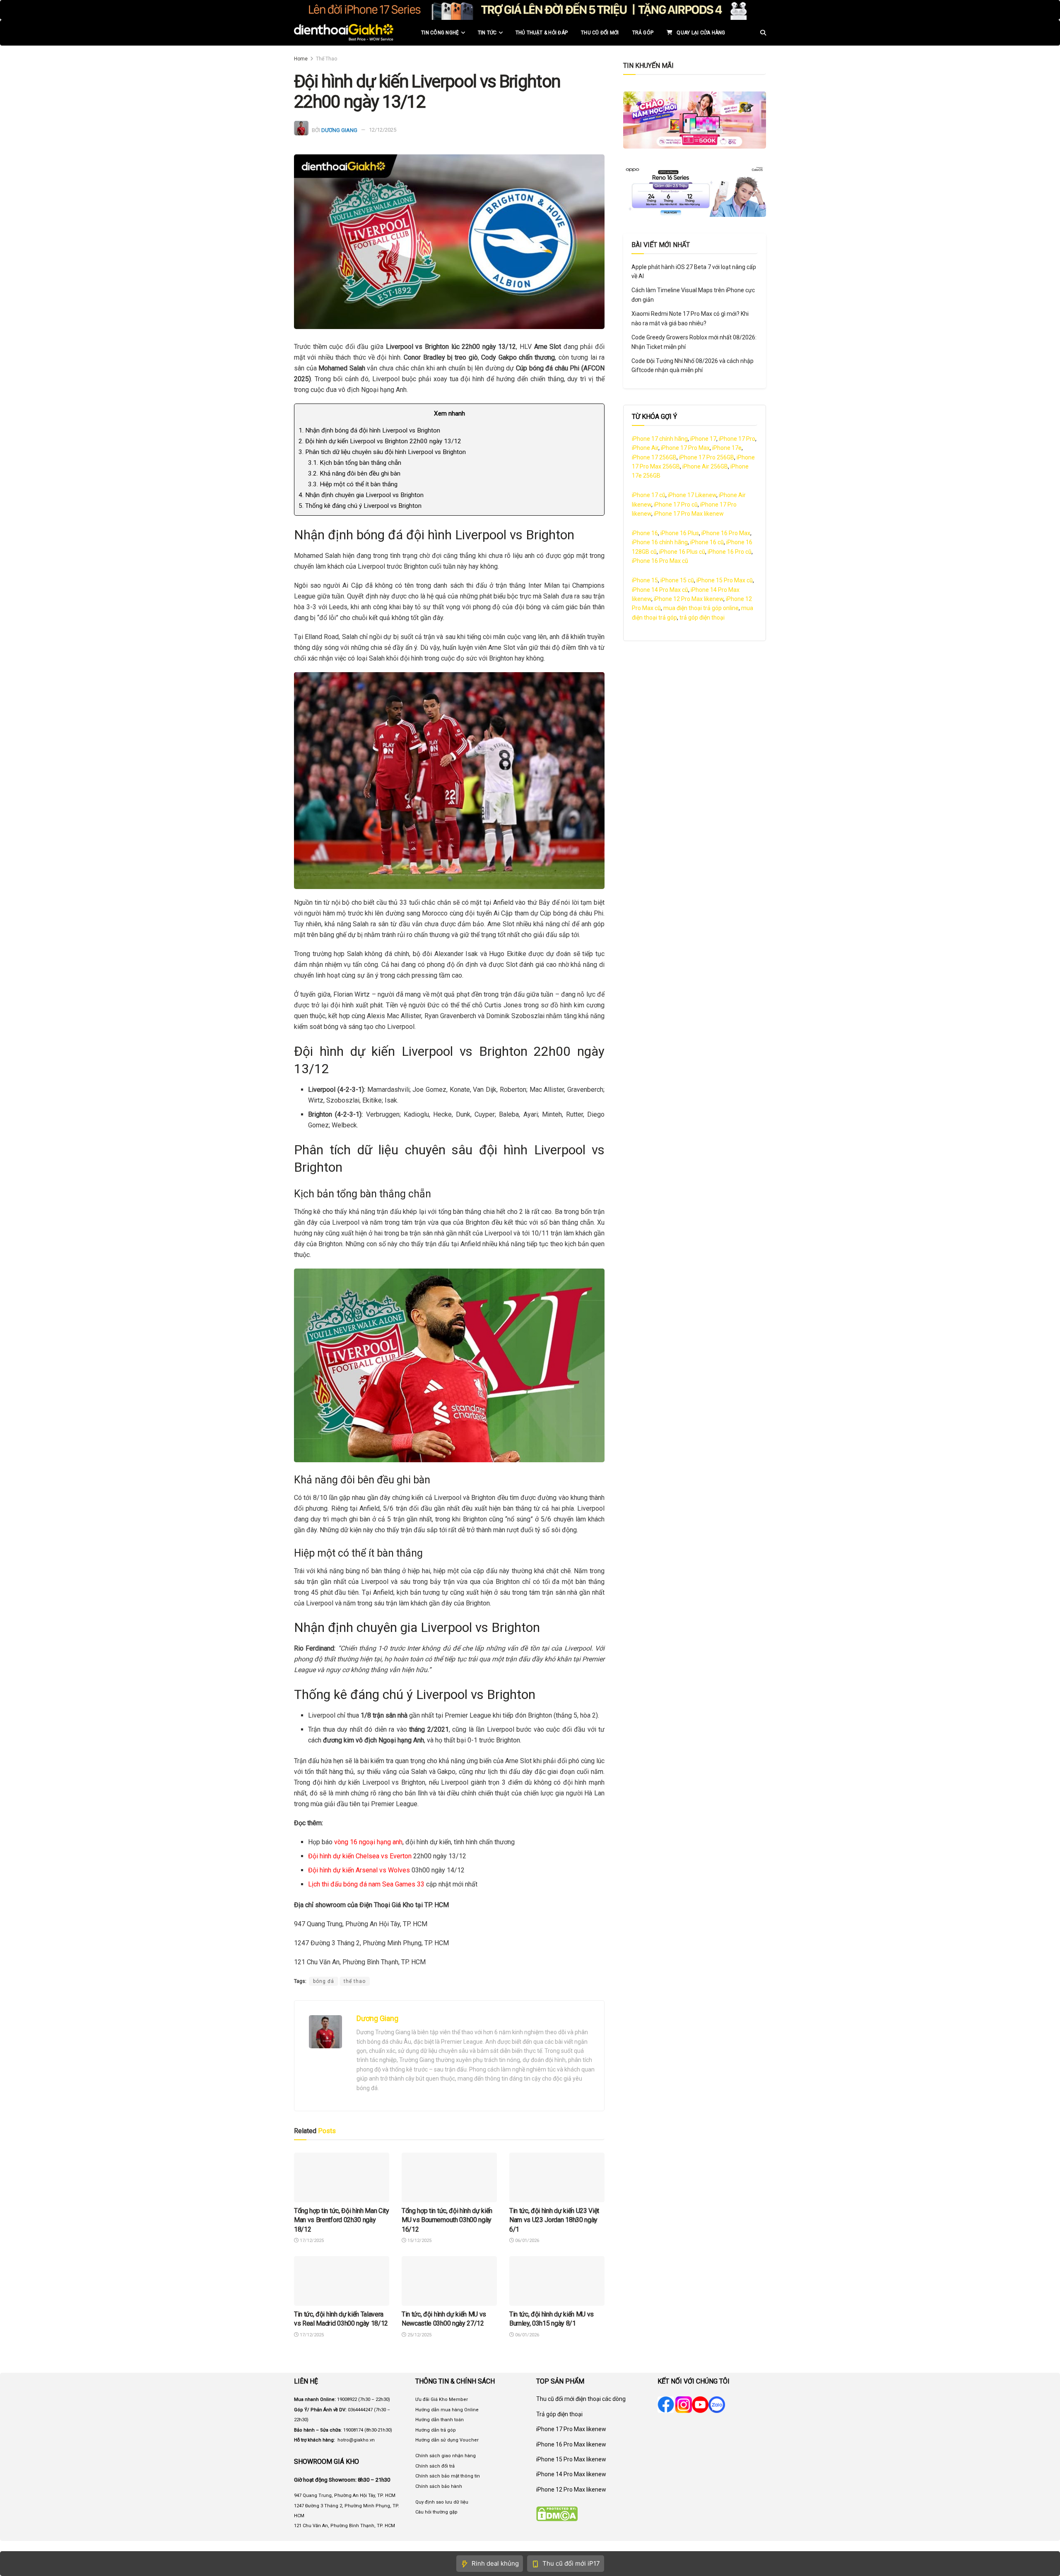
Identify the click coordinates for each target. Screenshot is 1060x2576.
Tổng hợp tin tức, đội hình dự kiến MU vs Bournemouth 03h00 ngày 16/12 (447, 2220)
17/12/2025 (311, 2241)
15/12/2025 (419, 2241)
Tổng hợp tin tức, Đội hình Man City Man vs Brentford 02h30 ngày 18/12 (342, 2220)
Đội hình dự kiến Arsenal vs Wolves (359, 1870)
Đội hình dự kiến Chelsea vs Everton (360, 1856)
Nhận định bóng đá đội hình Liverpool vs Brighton (369, 430)
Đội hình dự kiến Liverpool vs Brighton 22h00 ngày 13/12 (380, 441)
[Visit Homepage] (344, 33)
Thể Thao (326, 59)
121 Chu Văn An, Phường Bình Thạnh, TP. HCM (344, 2526)
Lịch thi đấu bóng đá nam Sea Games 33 (366, 1884)
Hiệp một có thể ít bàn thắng (353, 484)
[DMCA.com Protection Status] (557, 2514)
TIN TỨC (487, 33)
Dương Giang (339, 130)
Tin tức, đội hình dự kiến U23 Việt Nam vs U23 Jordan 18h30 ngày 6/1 (554, 2220)
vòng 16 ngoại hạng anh (367, 1842)
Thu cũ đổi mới (600, 33)
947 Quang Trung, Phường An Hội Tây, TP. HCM (345, 2495)
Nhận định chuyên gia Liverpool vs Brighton (361, 495)
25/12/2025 (419, 2335)
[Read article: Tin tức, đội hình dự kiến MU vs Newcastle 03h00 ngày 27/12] (449, 2281)
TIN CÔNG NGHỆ (440, 33)
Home (301, 59)
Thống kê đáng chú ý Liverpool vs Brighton (360, 506)
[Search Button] (763, 33)
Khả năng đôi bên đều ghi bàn (354, 473)
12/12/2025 (383, 130)
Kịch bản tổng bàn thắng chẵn (355, 463)
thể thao (355, 1981)
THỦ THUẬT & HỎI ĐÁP (542, 33)
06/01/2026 (526, 2241)
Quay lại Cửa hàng (701, 33)
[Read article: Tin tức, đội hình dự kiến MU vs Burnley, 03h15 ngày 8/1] (557, 2281)
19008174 (353, 2430)
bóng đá (324, 1981)
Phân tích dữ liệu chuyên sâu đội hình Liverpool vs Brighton (382, 452)
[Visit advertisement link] (530, 10)
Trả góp (643, 33)
